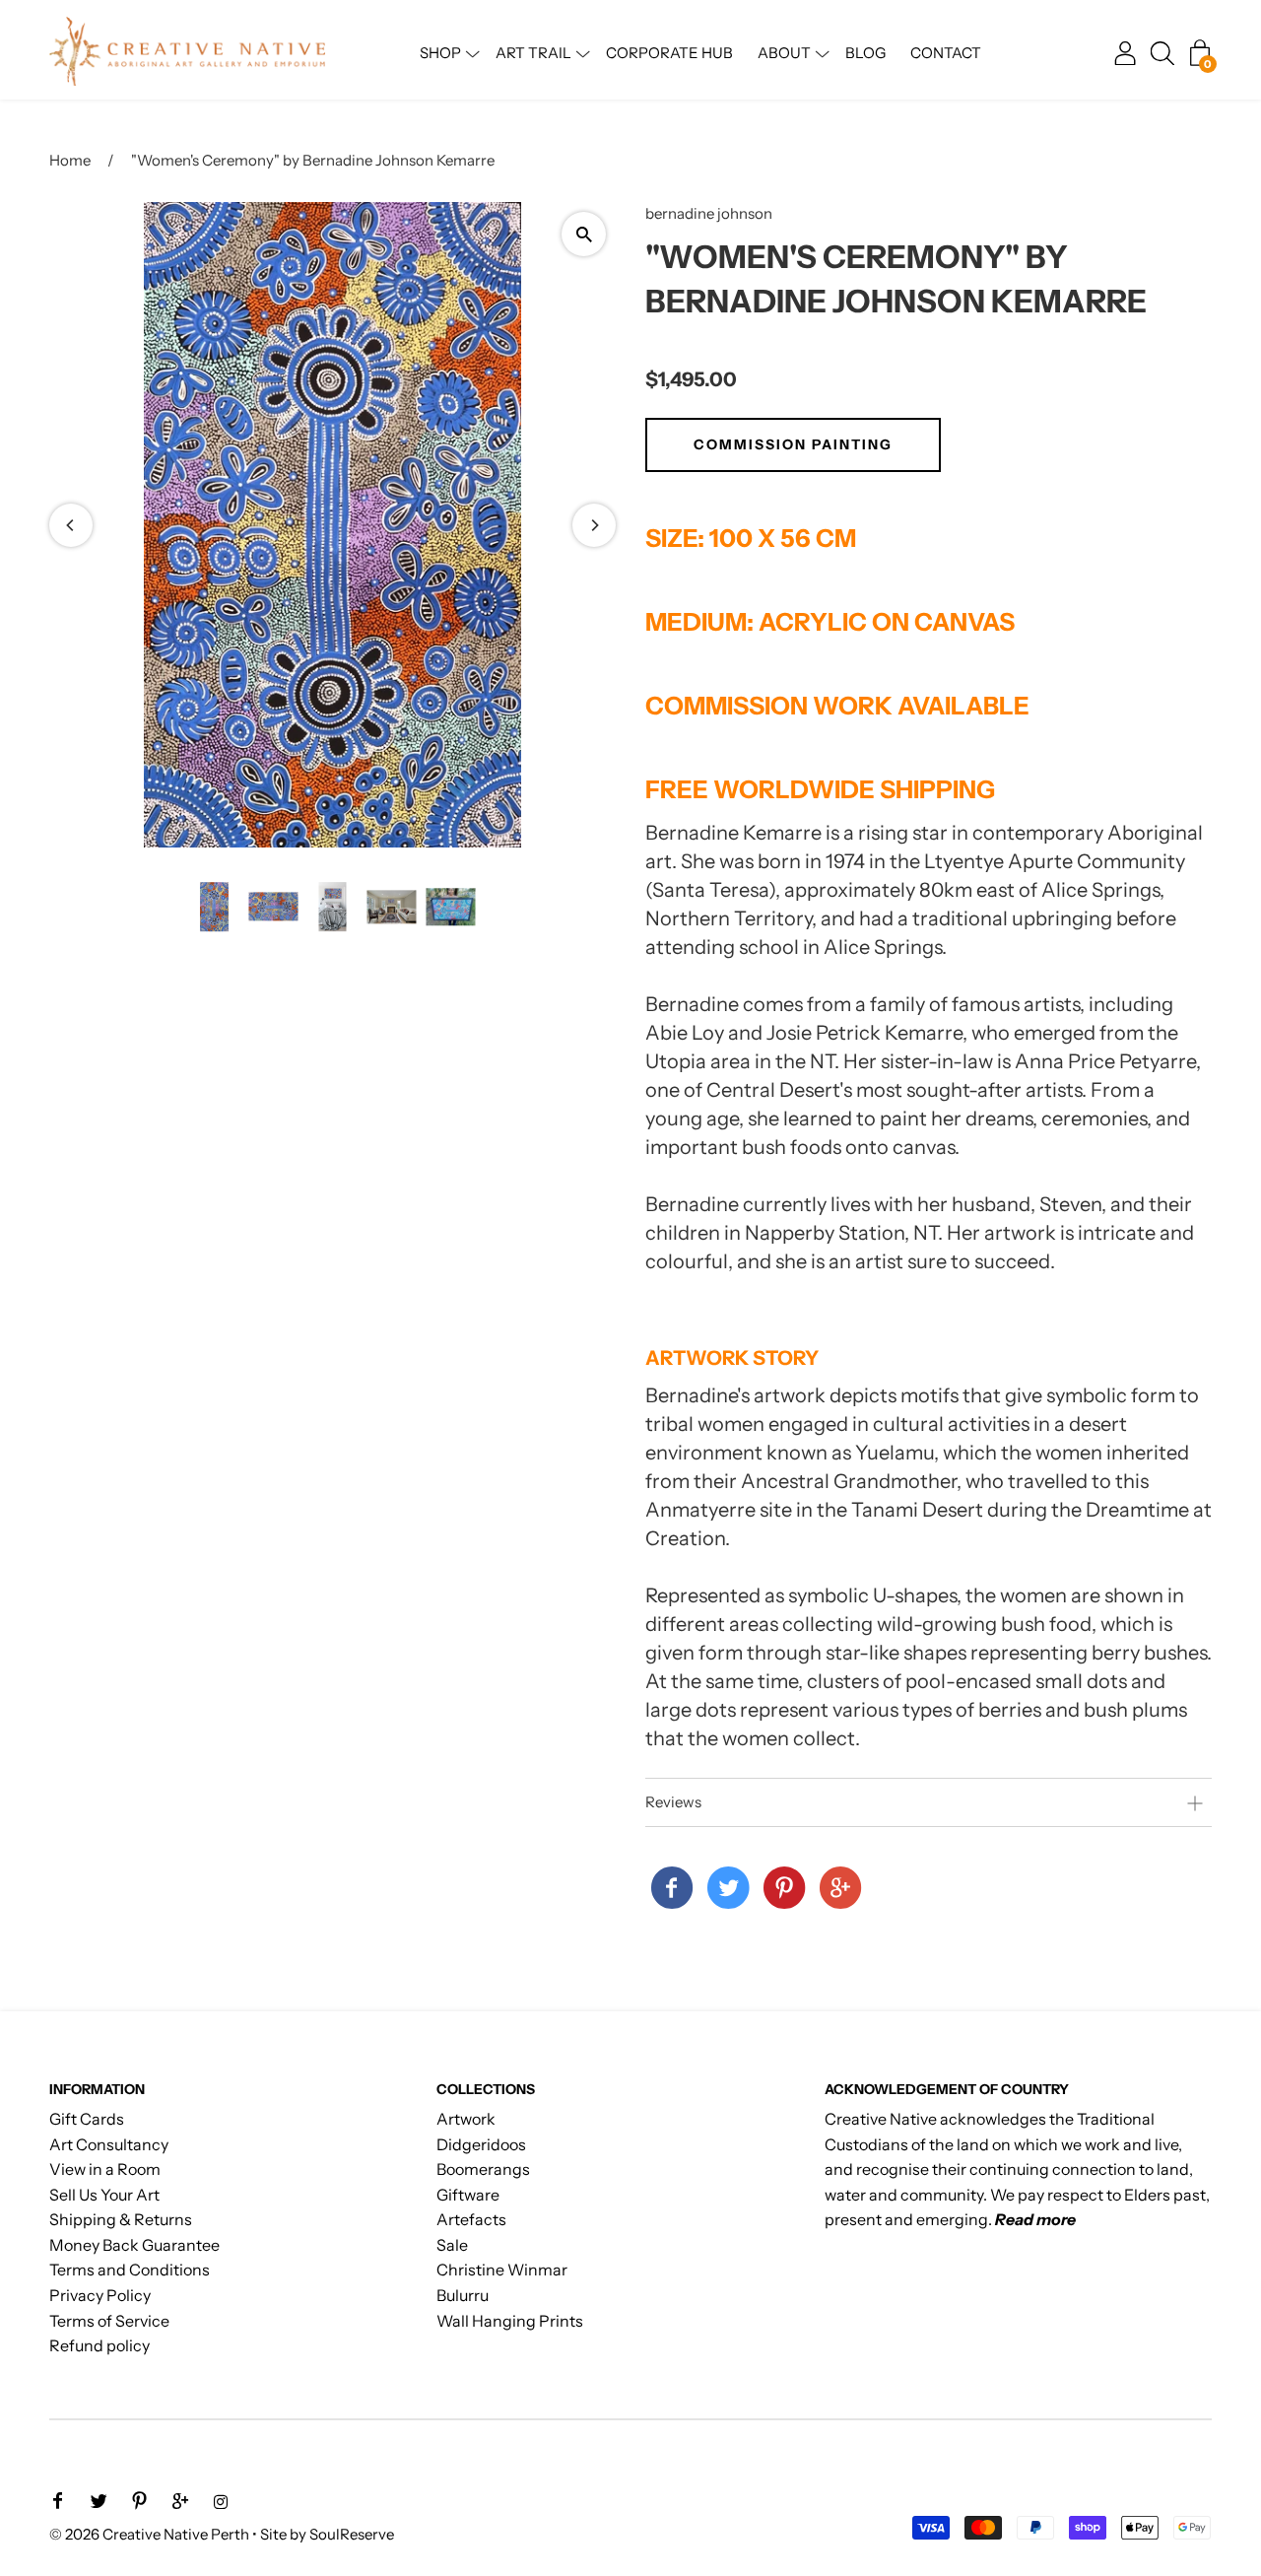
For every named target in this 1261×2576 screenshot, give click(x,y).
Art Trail (533, 53)
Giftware (468, 2195)
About (784, 53)
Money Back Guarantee (134, 2245)
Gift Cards (87, 2119)
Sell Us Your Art (104, 2195)
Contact (946, 53)
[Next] (594, 525)
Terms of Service (109, 2321)
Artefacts (471, 2219)
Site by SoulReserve (327, 2534)
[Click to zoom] (584, 234)
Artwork (466, 2119)
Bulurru (463, 2295)
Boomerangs (483, 2169)
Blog (865, 53)
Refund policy (100, 2345)
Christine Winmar (502, 2270)
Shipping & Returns (121, 2219)
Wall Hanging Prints (510, 2321)
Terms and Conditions (130, 2270)
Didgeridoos (481, 2144)
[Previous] (71, 525)
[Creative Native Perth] (672, 1890)
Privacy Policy (100, 2295)
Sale (452, 2245)
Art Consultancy (109, 2144)
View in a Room (105, 2169)
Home (70, 160)
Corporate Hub (669, 53)
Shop (440, 53)
